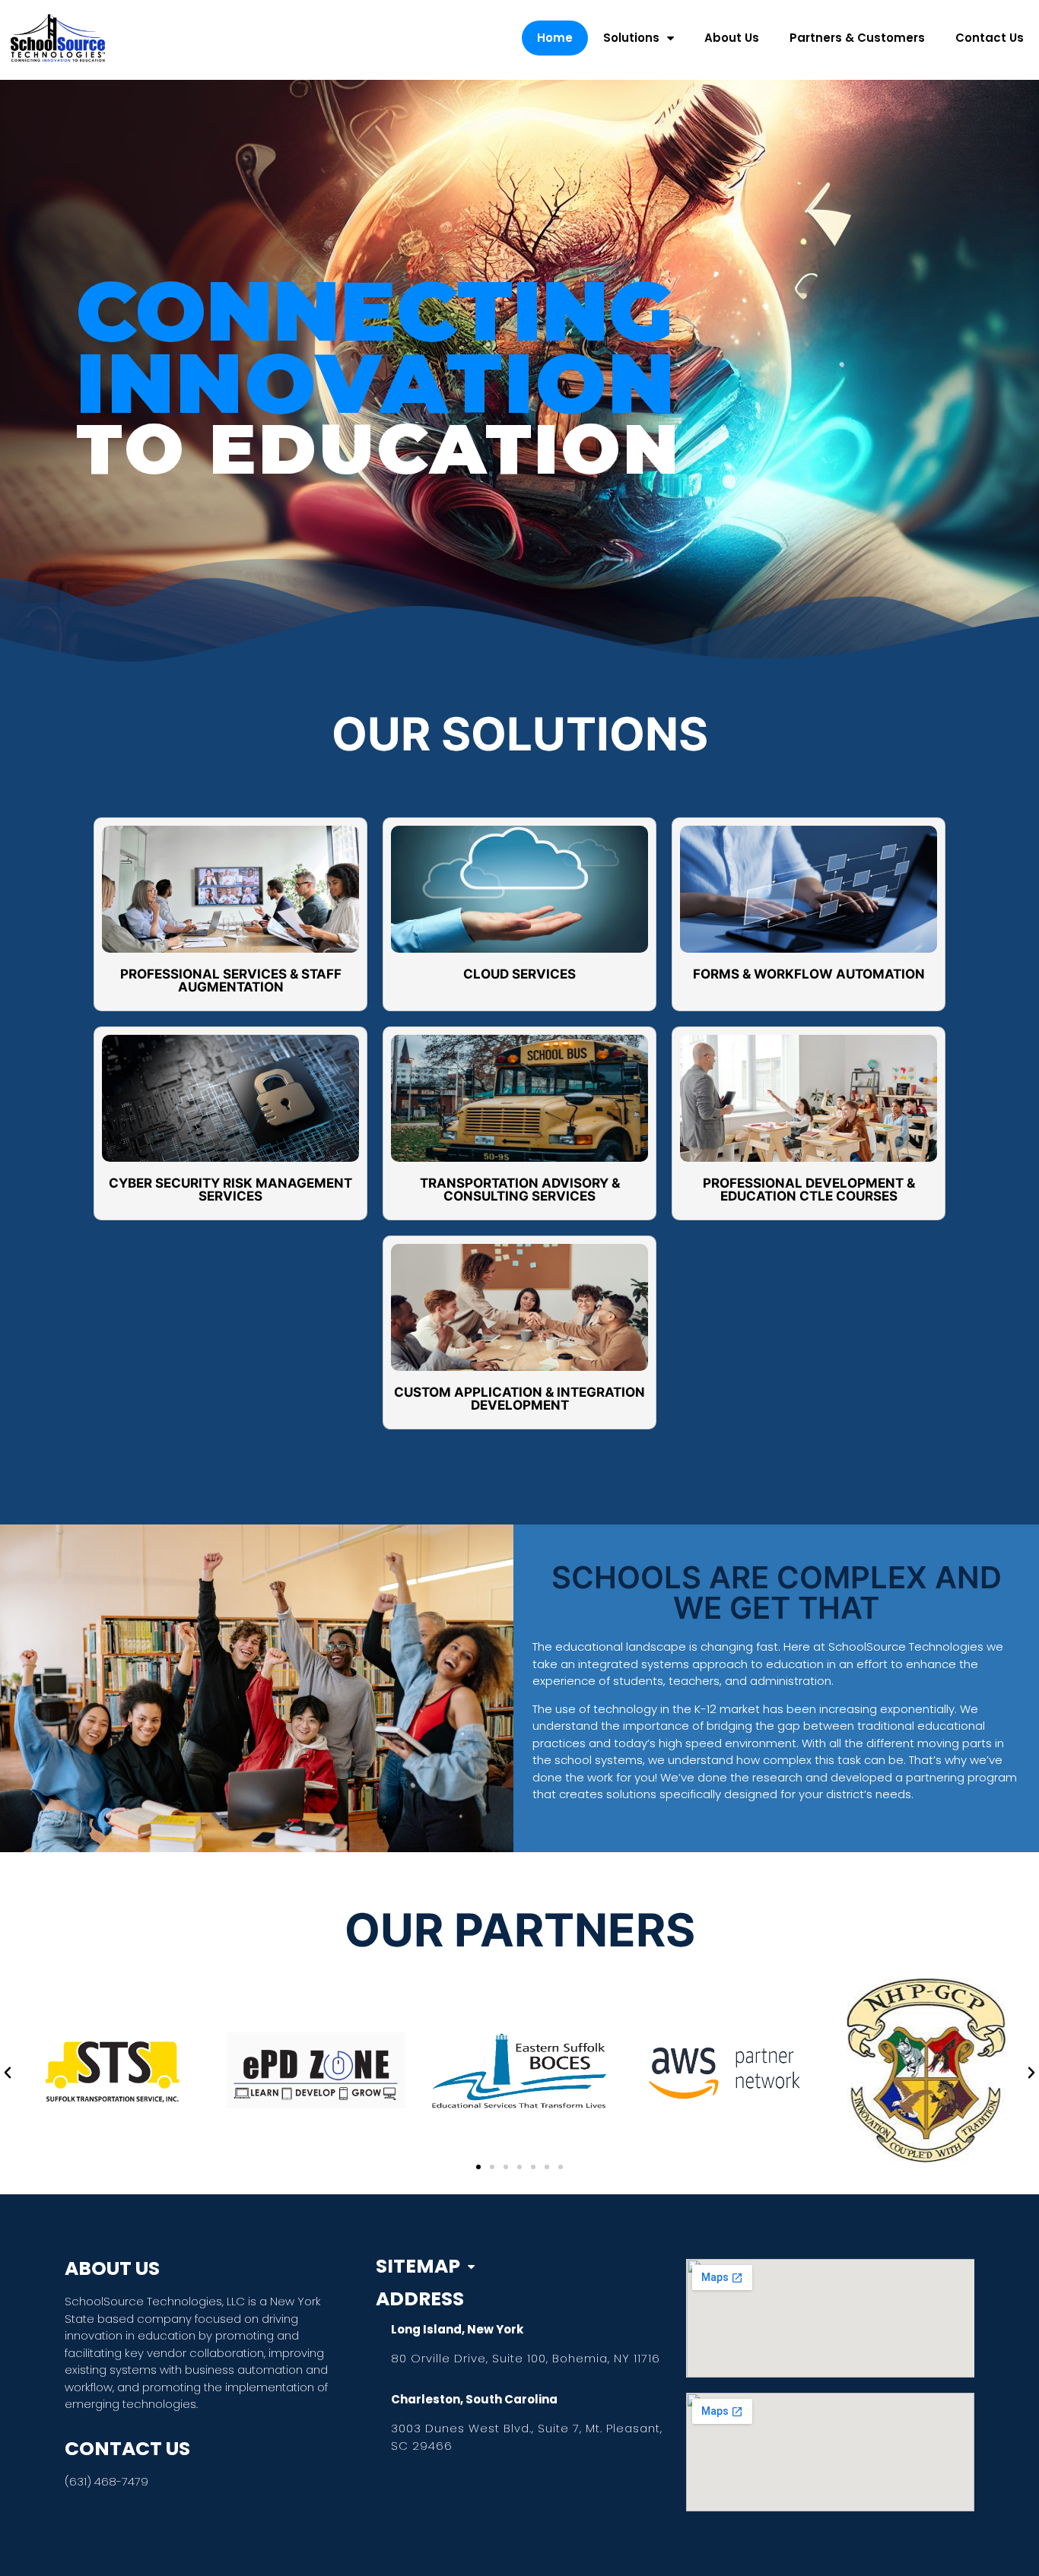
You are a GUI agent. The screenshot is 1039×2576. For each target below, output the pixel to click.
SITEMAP (418, 2267)
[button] (8, 2073)
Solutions (631, 38)
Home (555, 38)
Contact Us (990, 38)
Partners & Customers (857, 38)
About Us (732, 38)
